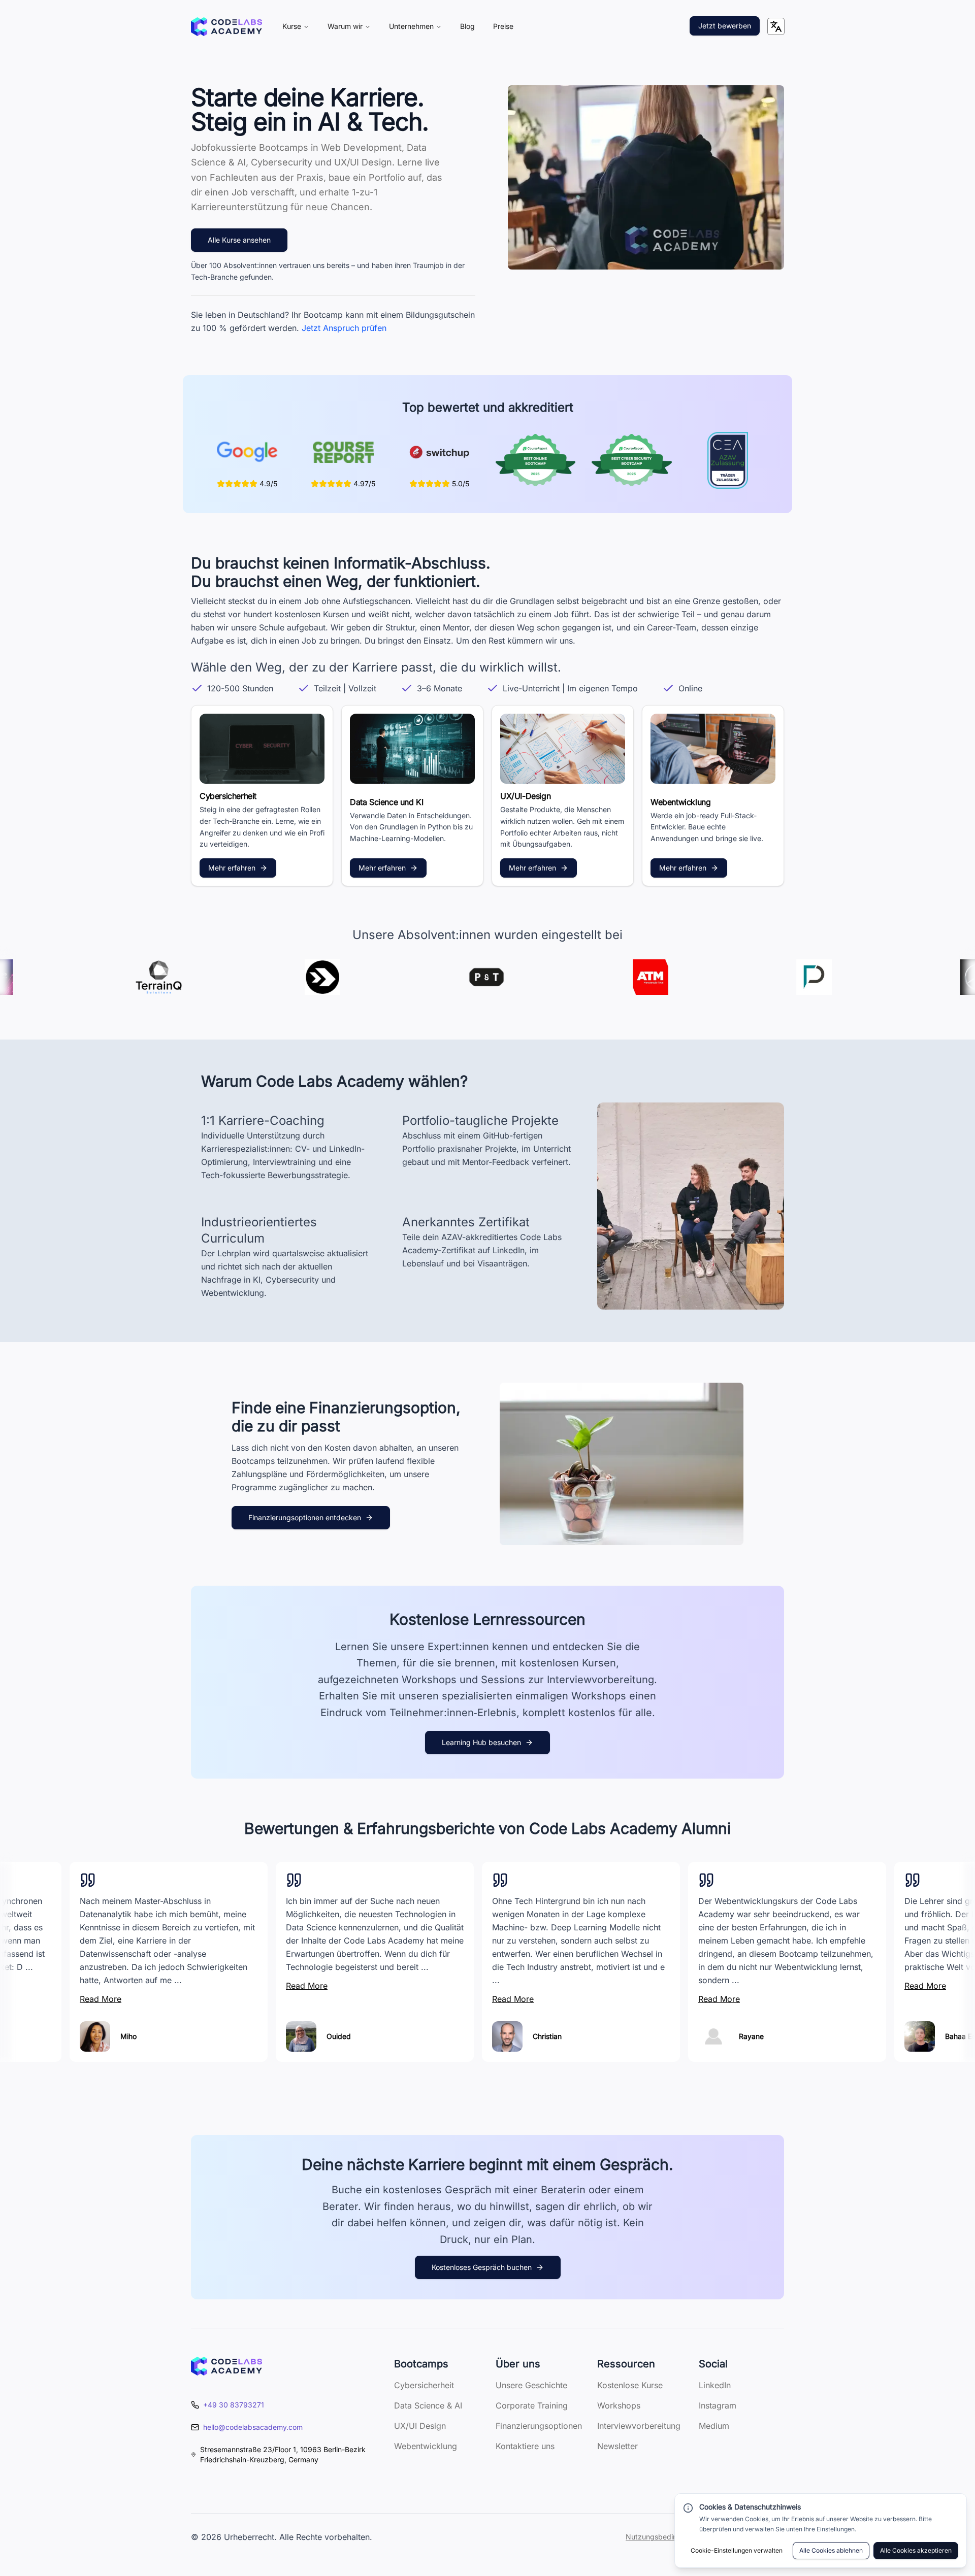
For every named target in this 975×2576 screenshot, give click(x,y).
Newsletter (617, 2446)
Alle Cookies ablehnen (831, 2550)
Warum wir (345, 26)
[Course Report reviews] (343, 452)
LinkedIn (715, 2385)
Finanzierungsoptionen (539, 2426)
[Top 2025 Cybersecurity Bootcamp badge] (631, 460)
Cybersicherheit (424, 2385)
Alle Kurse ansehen (239, 240)
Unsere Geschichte (531, 2385)
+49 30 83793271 (234, 2405)
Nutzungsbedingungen (664, 2537)
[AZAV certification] (728, 460)
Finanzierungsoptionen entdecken (305, 1517)
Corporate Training (532, 2405)
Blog (467, 26)
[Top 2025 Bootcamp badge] (535, 460)
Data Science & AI (428, 2405)
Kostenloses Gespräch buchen (482, 2267)
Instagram (718, 2405)
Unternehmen (411, 26)
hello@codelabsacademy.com (253, 2427)
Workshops (619, 2405)
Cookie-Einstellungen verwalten (737, 2550)
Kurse (292, 26)
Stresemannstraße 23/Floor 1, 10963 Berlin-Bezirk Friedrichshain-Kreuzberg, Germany (283, 2454)
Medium (714, 2426)
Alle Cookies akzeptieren (916, 2550)
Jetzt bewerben (725, 26)
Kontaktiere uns (525, 2446)
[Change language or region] (776, 26)
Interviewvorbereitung (639, 2426)
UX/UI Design (420, 2426)
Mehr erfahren (232, 868)
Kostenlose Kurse (630, 2385)
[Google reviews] (247, 452)
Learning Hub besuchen (481, 1742)
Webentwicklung (426, 2446)
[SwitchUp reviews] (439, 452)
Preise (503, 26)
